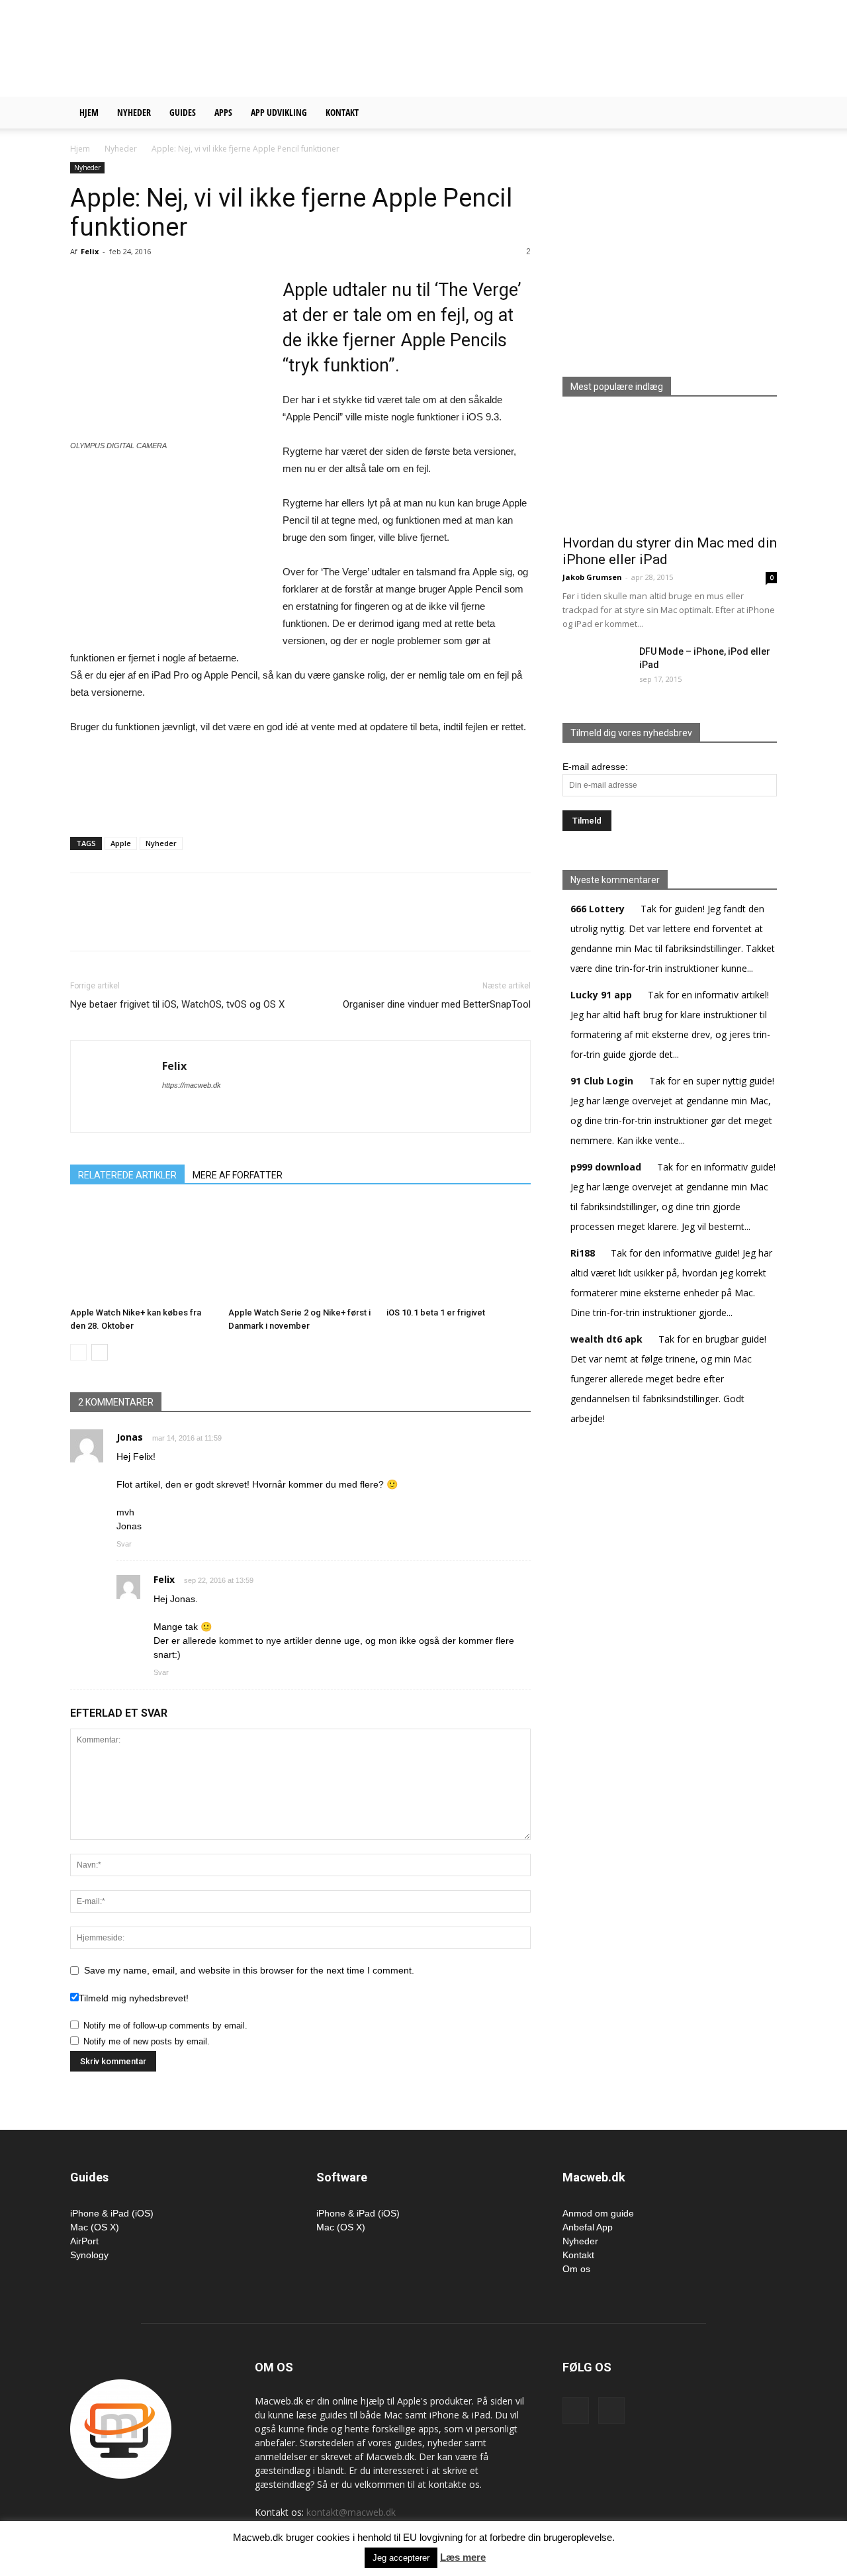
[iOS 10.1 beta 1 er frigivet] (459, 1252)
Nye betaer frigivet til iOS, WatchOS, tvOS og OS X (177, 1004)
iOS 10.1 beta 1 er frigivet (436, 1312)
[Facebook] (576, 2410)
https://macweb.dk (192, 1085)
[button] (761, 114)
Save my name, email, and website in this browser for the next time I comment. (249, 1970)
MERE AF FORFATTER (238, 1175)
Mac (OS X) (95, 2227)
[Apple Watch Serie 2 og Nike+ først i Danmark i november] (300, 1252)
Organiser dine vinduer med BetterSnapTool (437, 1004)
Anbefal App (588, 2227)
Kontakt (342, 112)
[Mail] (611, 2410)
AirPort (84, 2241)
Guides (183, 112)
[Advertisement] (536, 48)
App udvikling (279, 112)
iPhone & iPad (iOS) (112, 2213)
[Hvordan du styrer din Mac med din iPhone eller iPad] (670, 470)
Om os (576, 2269)
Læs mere (463, 2557)
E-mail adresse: (595, 767)
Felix (90, 251)
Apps (223, 112)
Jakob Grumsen (592, 577)
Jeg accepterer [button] (401, 2558)
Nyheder (134, 112)
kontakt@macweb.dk (351, 2512)
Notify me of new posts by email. (147, 2041)
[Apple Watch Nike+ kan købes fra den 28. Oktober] (142, 1252)
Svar (124, 1544)
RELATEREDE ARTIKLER (127, 1175)
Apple (121, 843)
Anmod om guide (598, 2213)
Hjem (89, 112)
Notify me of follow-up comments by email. (165, 2026)
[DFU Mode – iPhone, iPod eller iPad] (586, 661)
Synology (89, 2255)
